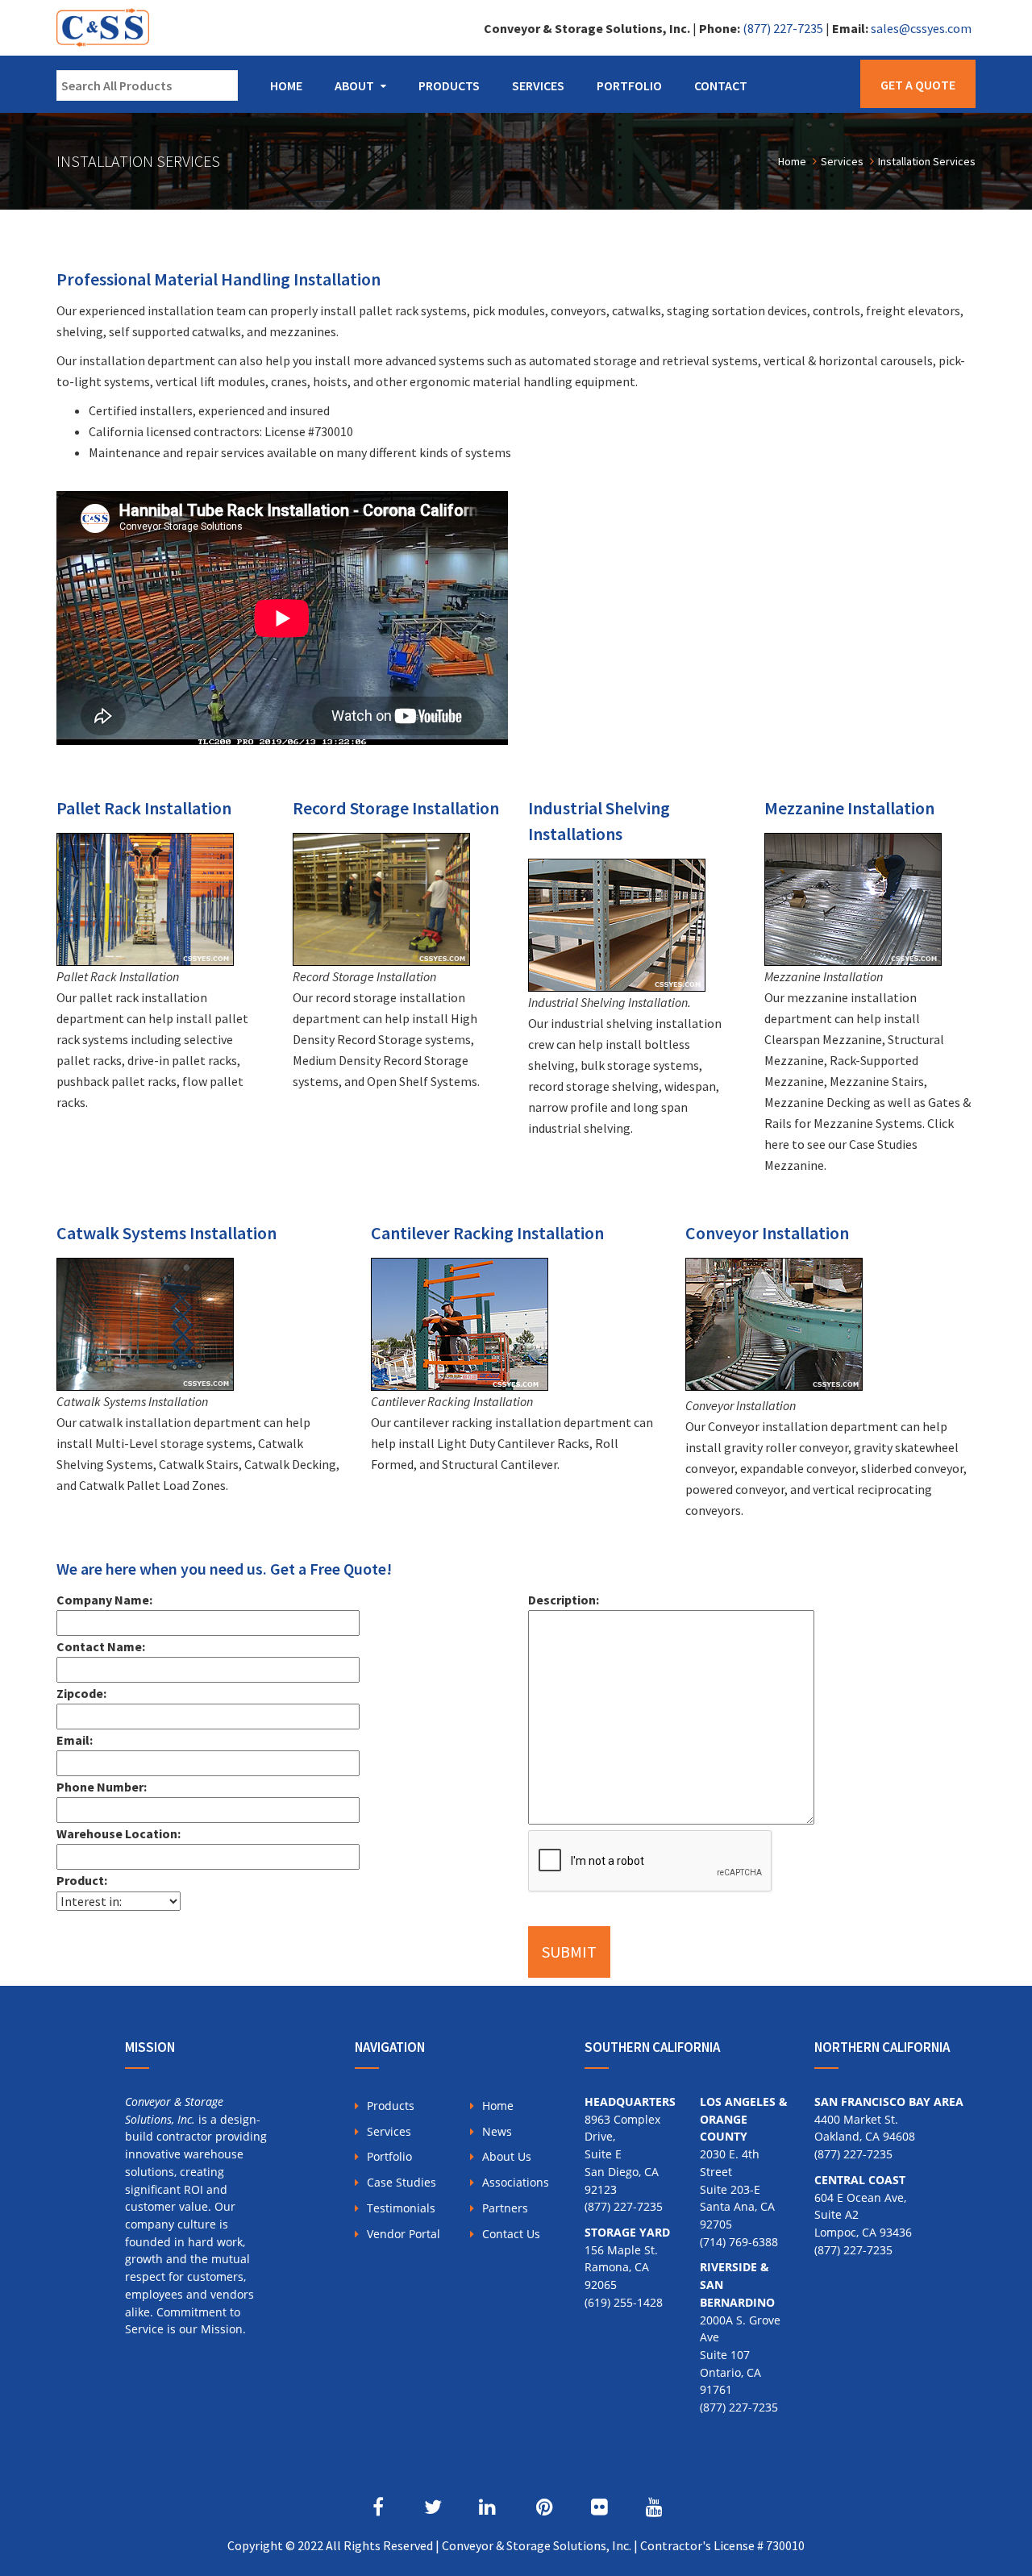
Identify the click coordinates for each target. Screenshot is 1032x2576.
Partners (505, 2208)
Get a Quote (918, 85)
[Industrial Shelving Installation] (617, 922)
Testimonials (401, 2208)
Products (449, 85)
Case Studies (402, 2182)
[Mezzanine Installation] (853, 896)
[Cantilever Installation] (460, 1321)
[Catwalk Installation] (145, 1321)
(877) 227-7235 (783, 28)
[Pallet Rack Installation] (145, 896)
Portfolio (629, 85)
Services (538, 85)
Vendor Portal (404, 2234)
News (497, 2131)
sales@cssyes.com (921, 28)
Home (286, 85)
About (354, 85)
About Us (507, 2156)
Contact (721, 85)
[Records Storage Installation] (381, 896)
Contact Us (511, 2234)
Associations (516, 2182)
